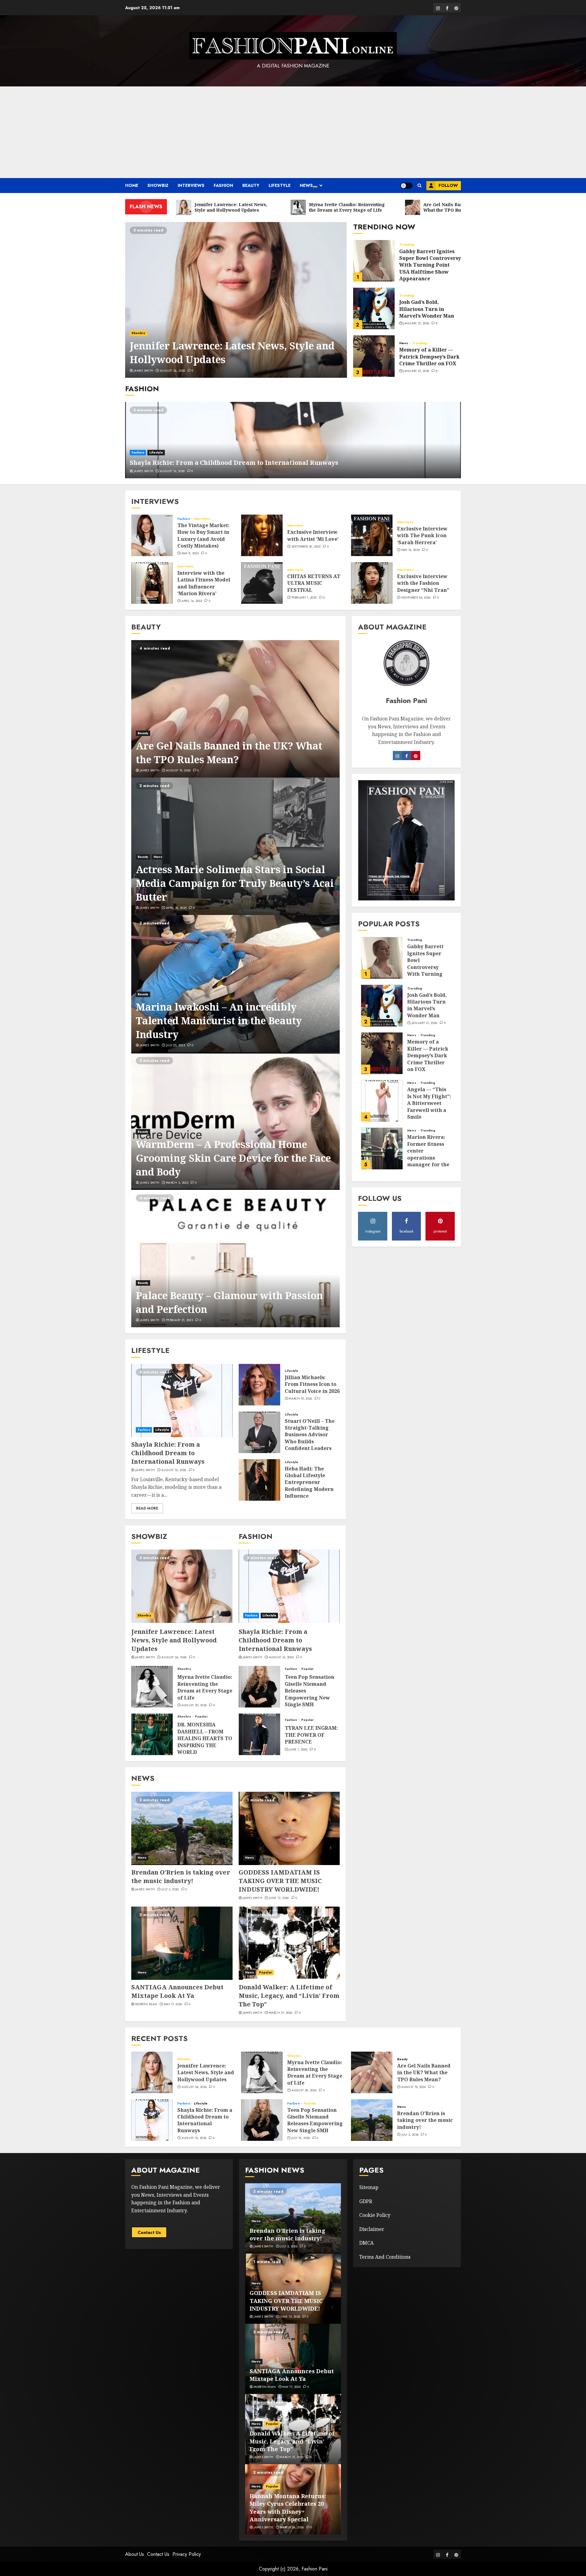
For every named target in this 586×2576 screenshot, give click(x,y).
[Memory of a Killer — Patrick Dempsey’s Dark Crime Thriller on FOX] (374, 356)
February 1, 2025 (304, 598)
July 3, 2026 (170, 1889)
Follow (448, 185)
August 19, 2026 (178, 771)
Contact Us (149, 2232)
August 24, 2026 (173, 371)
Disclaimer (372, 2229)
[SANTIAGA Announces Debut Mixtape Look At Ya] (182, 1943)
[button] (420, 186)
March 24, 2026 (292, 2527)
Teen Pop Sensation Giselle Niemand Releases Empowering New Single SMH (315, 2120)
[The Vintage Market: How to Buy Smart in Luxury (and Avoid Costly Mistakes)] (152, 535)
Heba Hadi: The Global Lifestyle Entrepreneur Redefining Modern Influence (309, 1482)
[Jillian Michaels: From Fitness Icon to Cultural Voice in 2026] (259, 1385)
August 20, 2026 (194, 1705)
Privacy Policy (187, 2554)
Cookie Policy (375, 2215)
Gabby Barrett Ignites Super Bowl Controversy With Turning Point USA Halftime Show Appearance (430, 265)
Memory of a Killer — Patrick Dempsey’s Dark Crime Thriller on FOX (429, 357)
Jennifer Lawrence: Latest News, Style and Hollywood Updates (174, 1640)
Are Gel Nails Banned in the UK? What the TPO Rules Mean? (229, 752)
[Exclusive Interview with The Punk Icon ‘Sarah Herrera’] (372, 535)
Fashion (223, 185)
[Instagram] (407, 756)
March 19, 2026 (300, 1399)
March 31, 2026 (281, 2013)
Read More (147, 1508)
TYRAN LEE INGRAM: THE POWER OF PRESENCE (311, 1735)
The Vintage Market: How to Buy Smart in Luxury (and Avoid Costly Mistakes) (203, 536)
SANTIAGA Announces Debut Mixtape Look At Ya (177, 1991)
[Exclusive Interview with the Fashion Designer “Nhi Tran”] (372, 583)
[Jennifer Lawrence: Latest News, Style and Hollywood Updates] (236, 300)
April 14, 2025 (192, 601)
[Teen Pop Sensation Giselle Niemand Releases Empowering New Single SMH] (259, 1687)
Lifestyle (280, 185)
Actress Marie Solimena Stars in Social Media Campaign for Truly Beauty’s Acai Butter (235, 883)
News (306, 185)
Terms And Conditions (385, 2257)
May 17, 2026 (173, 2004)
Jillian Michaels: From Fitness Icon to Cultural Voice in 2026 (312, 1384)
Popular (201, 1717)
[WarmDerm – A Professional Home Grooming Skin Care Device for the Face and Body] (235, 1121)
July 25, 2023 (175, 1045)
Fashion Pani (315, 2569)
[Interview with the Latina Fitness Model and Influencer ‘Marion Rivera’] (152, 583)
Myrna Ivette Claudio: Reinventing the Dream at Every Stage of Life (205, 1687)
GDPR (366, 2201)
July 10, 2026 (301, 2138)
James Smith (143, 371)
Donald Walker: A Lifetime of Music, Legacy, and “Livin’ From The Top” (289, 1996)
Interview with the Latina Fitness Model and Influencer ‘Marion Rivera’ (204, 583)
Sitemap (369, 2187)
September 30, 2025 (306, 547)
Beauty (251, 185)
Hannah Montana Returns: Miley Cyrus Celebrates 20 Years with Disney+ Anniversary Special (288, 2508)
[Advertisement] (293, 132)
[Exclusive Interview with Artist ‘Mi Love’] (262, 535)
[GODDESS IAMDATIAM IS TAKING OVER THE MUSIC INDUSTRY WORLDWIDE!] (289, 1828)
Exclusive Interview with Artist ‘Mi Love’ (313, 535)
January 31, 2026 (416, 323)
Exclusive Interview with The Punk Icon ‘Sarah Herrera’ (422, 536)
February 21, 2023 (179, 1320)
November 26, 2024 (416, 598)
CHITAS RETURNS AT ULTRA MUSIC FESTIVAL (314, 583)
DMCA (366, 2243)
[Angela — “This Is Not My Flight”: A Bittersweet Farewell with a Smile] (382, 1101)
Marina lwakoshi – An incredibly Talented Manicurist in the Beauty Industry (219, 1020)
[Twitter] (416, 756)
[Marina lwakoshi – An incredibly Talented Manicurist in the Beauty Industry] (235, 984)
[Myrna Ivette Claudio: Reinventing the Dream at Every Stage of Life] (152, 1687)
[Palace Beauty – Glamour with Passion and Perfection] (235, 1259)
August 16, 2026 (172, 471)
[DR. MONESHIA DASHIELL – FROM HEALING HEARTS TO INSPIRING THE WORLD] (152, 1734)
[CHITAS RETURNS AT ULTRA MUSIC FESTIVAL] (262, 583)
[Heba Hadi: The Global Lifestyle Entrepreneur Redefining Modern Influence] (259, 1480)
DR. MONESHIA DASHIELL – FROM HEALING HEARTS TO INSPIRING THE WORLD (205, 1738)
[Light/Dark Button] (407, 186)
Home (132, 185)
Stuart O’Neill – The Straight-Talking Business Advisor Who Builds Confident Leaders (310, 1435)
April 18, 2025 (176, 908)
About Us (135, 2554)
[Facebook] (397, 756)
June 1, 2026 (298, 1750)
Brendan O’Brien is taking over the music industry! (181, 1876)
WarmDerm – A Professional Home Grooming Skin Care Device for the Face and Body (233, 1158)
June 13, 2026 (279, 1898)
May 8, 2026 (190, 553)
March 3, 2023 (177, 1183)
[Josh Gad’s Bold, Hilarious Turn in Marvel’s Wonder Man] (374, 308)
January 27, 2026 (416, 371)
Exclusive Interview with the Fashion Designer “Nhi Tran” (423, 583)
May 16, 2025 (411, 550)
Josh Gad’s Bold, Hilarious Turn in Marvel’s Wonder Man (427, 309)
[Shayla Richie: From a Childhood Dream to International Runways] (293, 440)
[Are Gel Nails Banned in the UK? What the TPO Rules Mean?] (235, 709)
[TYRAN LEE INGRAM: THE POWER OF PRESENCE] (259, 1734)
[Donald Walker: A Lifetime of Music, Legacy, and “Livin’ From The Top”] (289, 1943)
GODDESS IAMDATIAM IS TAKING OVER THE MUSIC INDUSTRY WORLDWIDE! (280, 1881)
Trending (407, 245)
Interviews (191, 185)
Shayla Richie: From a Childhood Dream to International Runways (234, 463)
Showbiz (158, 185)
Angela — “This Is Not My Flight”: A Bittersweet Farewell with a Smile (429, 1103)
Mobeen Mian (146, 2004)
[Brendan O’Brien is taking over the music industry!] (182, 1828)
